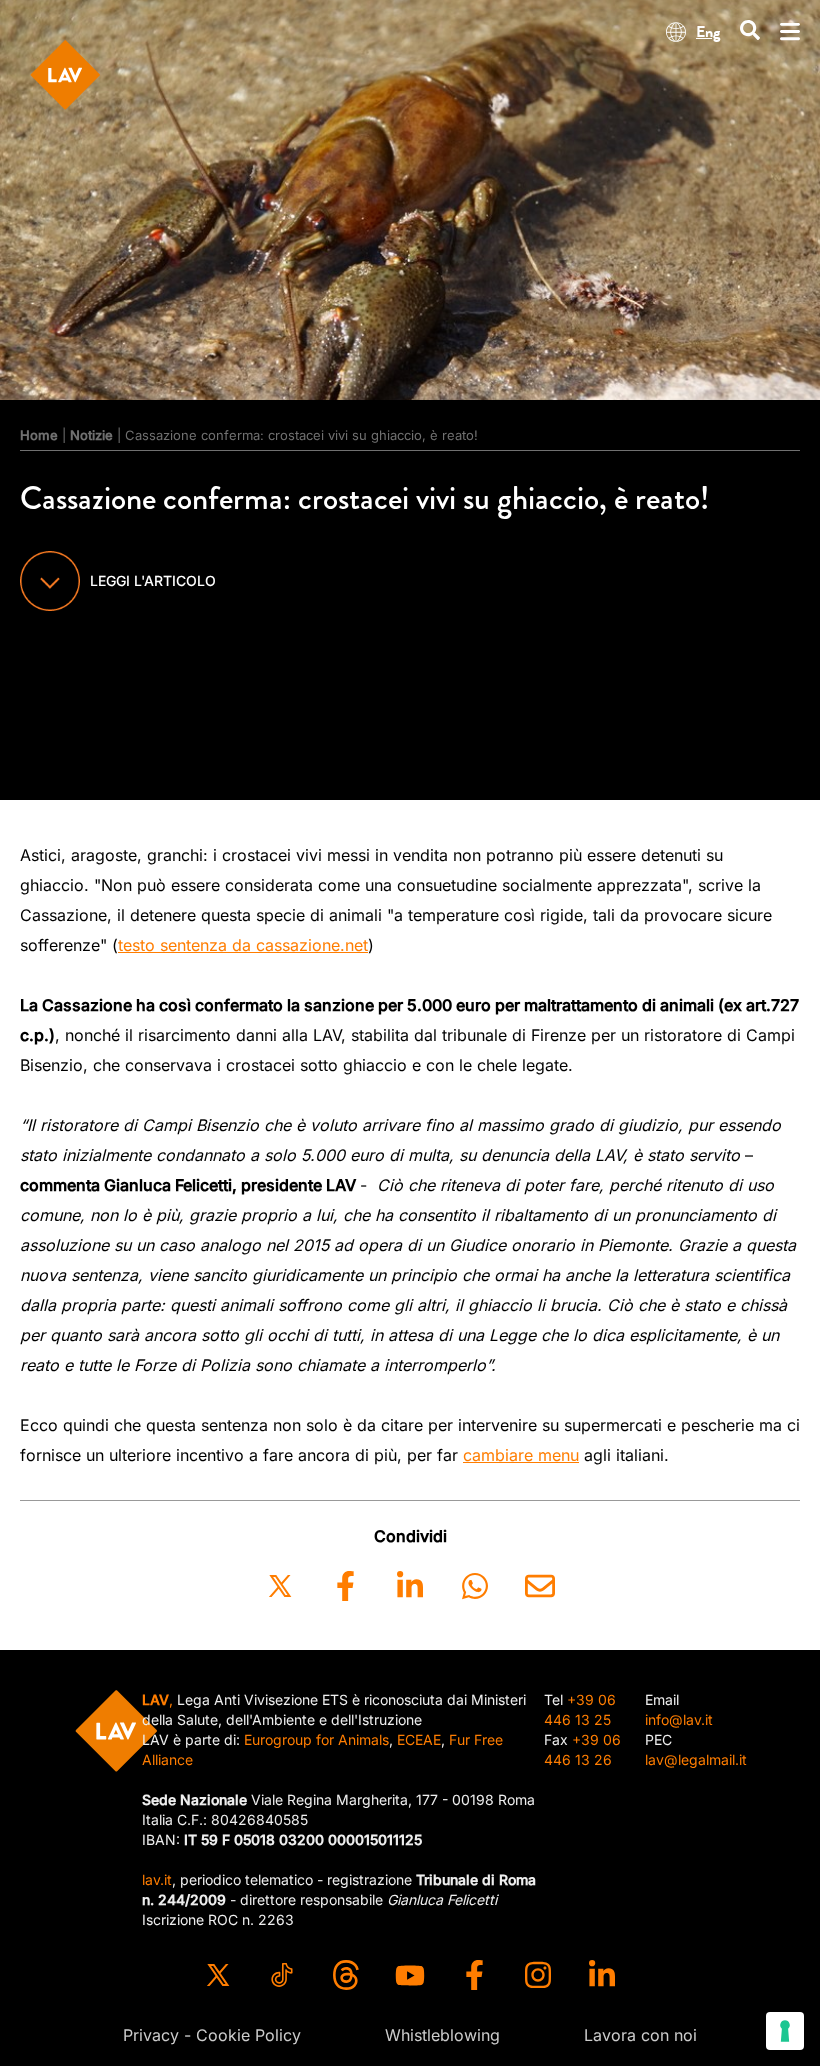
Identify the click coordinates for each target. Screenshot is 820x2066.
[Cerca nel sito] (750, 31)
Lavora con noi (640, 2035)
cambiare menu (521, 1455)
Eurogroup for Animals (316, 1739)
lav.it (157, 1879)
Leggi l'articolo (153, 580)
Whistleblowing (442, 2035)
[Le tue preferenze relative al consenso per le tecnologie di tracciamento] (785, 2031)
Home (39, 435)
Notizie (91, 435)
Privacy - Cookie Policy (212, 2035)
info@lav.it (679, 1719)
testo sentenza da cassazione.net (243, 945)
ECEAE (419, 1739)
